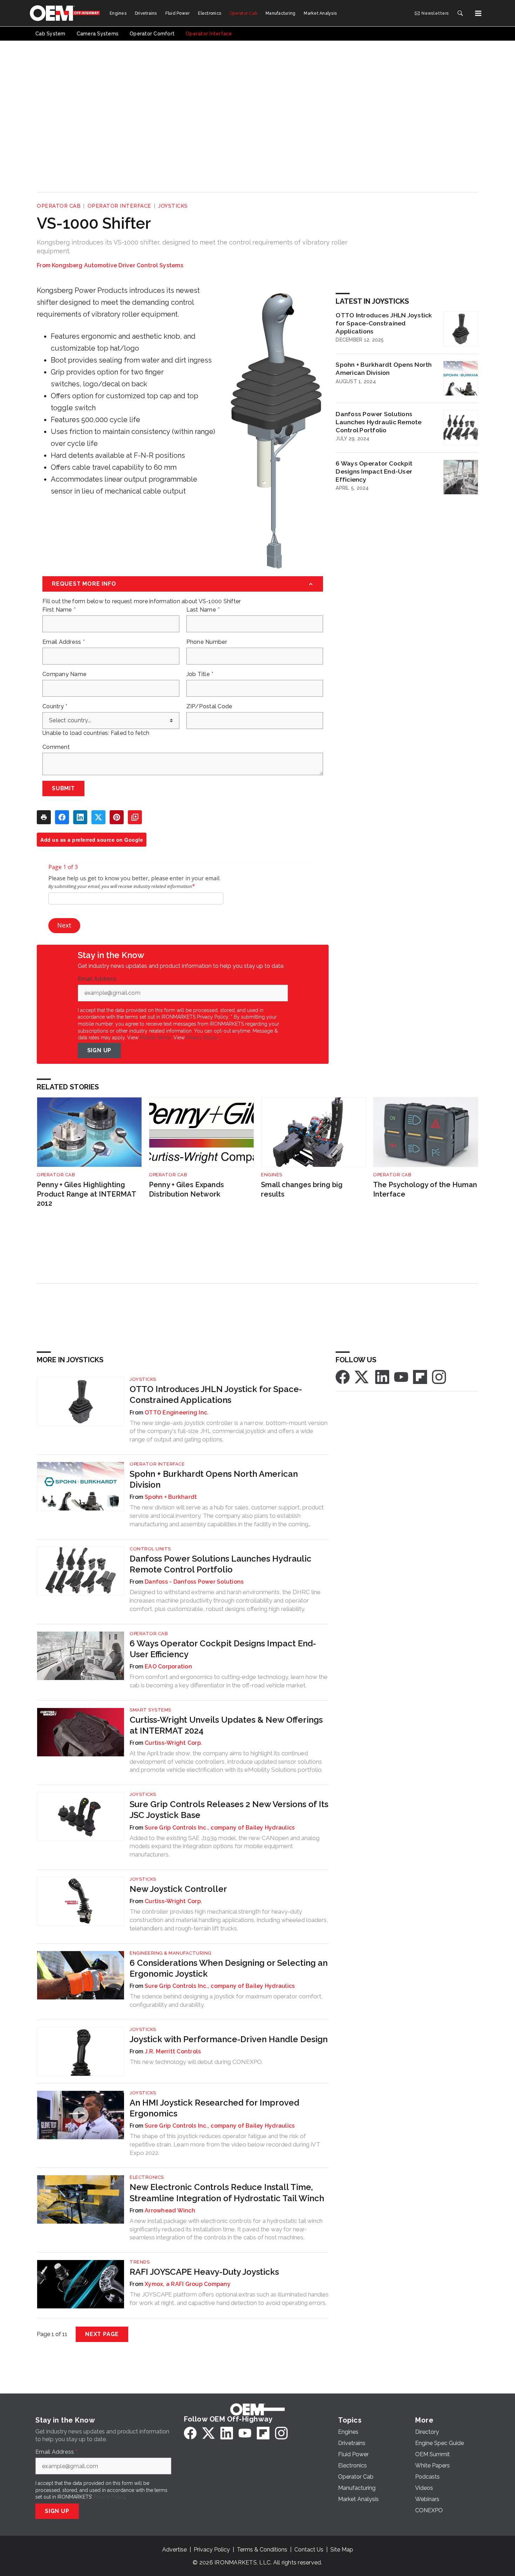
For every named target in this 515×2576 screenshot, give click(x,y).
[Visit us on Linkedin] (382, 1376)
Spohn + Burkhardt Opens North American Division (384, 369)
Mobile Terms (155, 1038)
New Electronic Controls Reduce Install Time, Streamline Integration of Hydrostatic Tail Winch (227, 2192)
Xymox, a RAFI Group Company (188, 2284)
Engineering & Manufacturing (171, 1953)
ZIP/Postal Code (210, 707)
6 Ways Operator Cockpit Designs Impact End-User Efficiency (374, 471)
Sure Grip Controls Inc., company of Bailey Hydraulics (220, 1828)
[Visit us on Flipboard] (420, 1376)
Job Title (200, 674)
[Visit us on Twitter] (362, 1376)
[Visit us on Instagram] (439, 1376)
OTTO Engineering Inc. (177, 1413)
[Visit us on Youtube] (401, 1376)
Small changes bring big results (302, 1189)
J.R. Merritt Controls (173, 2051)
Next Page (102, 2334)
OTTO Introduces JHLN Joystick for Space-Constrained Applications (384, 323)
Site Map (342, 2550)
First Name (59, 610)
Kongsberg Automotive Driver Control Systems (118, 265)
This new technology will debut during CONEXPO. (196, 2062)
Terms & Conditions (262, 2550)
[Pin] (117, 817)
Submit (63, 788)
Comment (56, 747)
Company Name (64, 674)
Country (55, 707)
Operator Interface (119, 206)
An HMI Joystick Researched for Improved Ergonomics (214, 2108)
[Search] (460, 13)
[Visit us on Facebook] (343, 1376)
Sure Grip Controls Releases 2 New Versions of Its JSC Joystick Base (229, 1810)
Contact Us (309, 2550)
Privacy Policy (202, 1038)
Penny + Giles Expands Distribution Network (186, 1189)
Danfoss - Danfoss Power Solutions (194, 1582)
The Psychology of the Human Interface (425, 1189)
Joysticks (173, 206)
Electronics (147, 2177)
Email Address (64, 642)
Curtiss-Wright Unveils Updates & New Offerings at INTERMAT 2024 (226, 1725)
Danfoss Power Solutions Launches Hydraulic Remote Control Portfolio (379, 422)
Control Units (150, 1549)
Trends (140, 2262)
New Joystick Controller (178, 1889)
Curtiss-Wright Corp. (173, 1743)
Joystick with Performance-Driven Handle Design (229, 2039)
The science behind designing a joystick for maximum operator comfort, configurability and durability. (226, 2000)
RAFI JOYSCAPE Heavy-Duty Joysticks (204, 2272)
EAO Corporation (168, 1666)
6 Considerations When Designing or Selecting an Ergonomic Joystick (229, 1968)
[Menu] (478, 13)
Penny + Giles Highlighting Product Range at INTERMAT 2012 (86, 1194)
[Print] (44, 817)
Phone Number (207, 642)
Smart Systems (150, 1710)
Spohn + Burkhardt (171, 1497)
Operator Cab (59, 206)
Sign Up (99, 1050)
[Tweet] (98, 817)
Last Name (203, 610)
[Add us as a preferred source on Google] (135, 817)
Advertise (174, 2550)
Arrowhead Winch (170, 2210)
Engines (272, 1175)
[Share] (62, 817)
